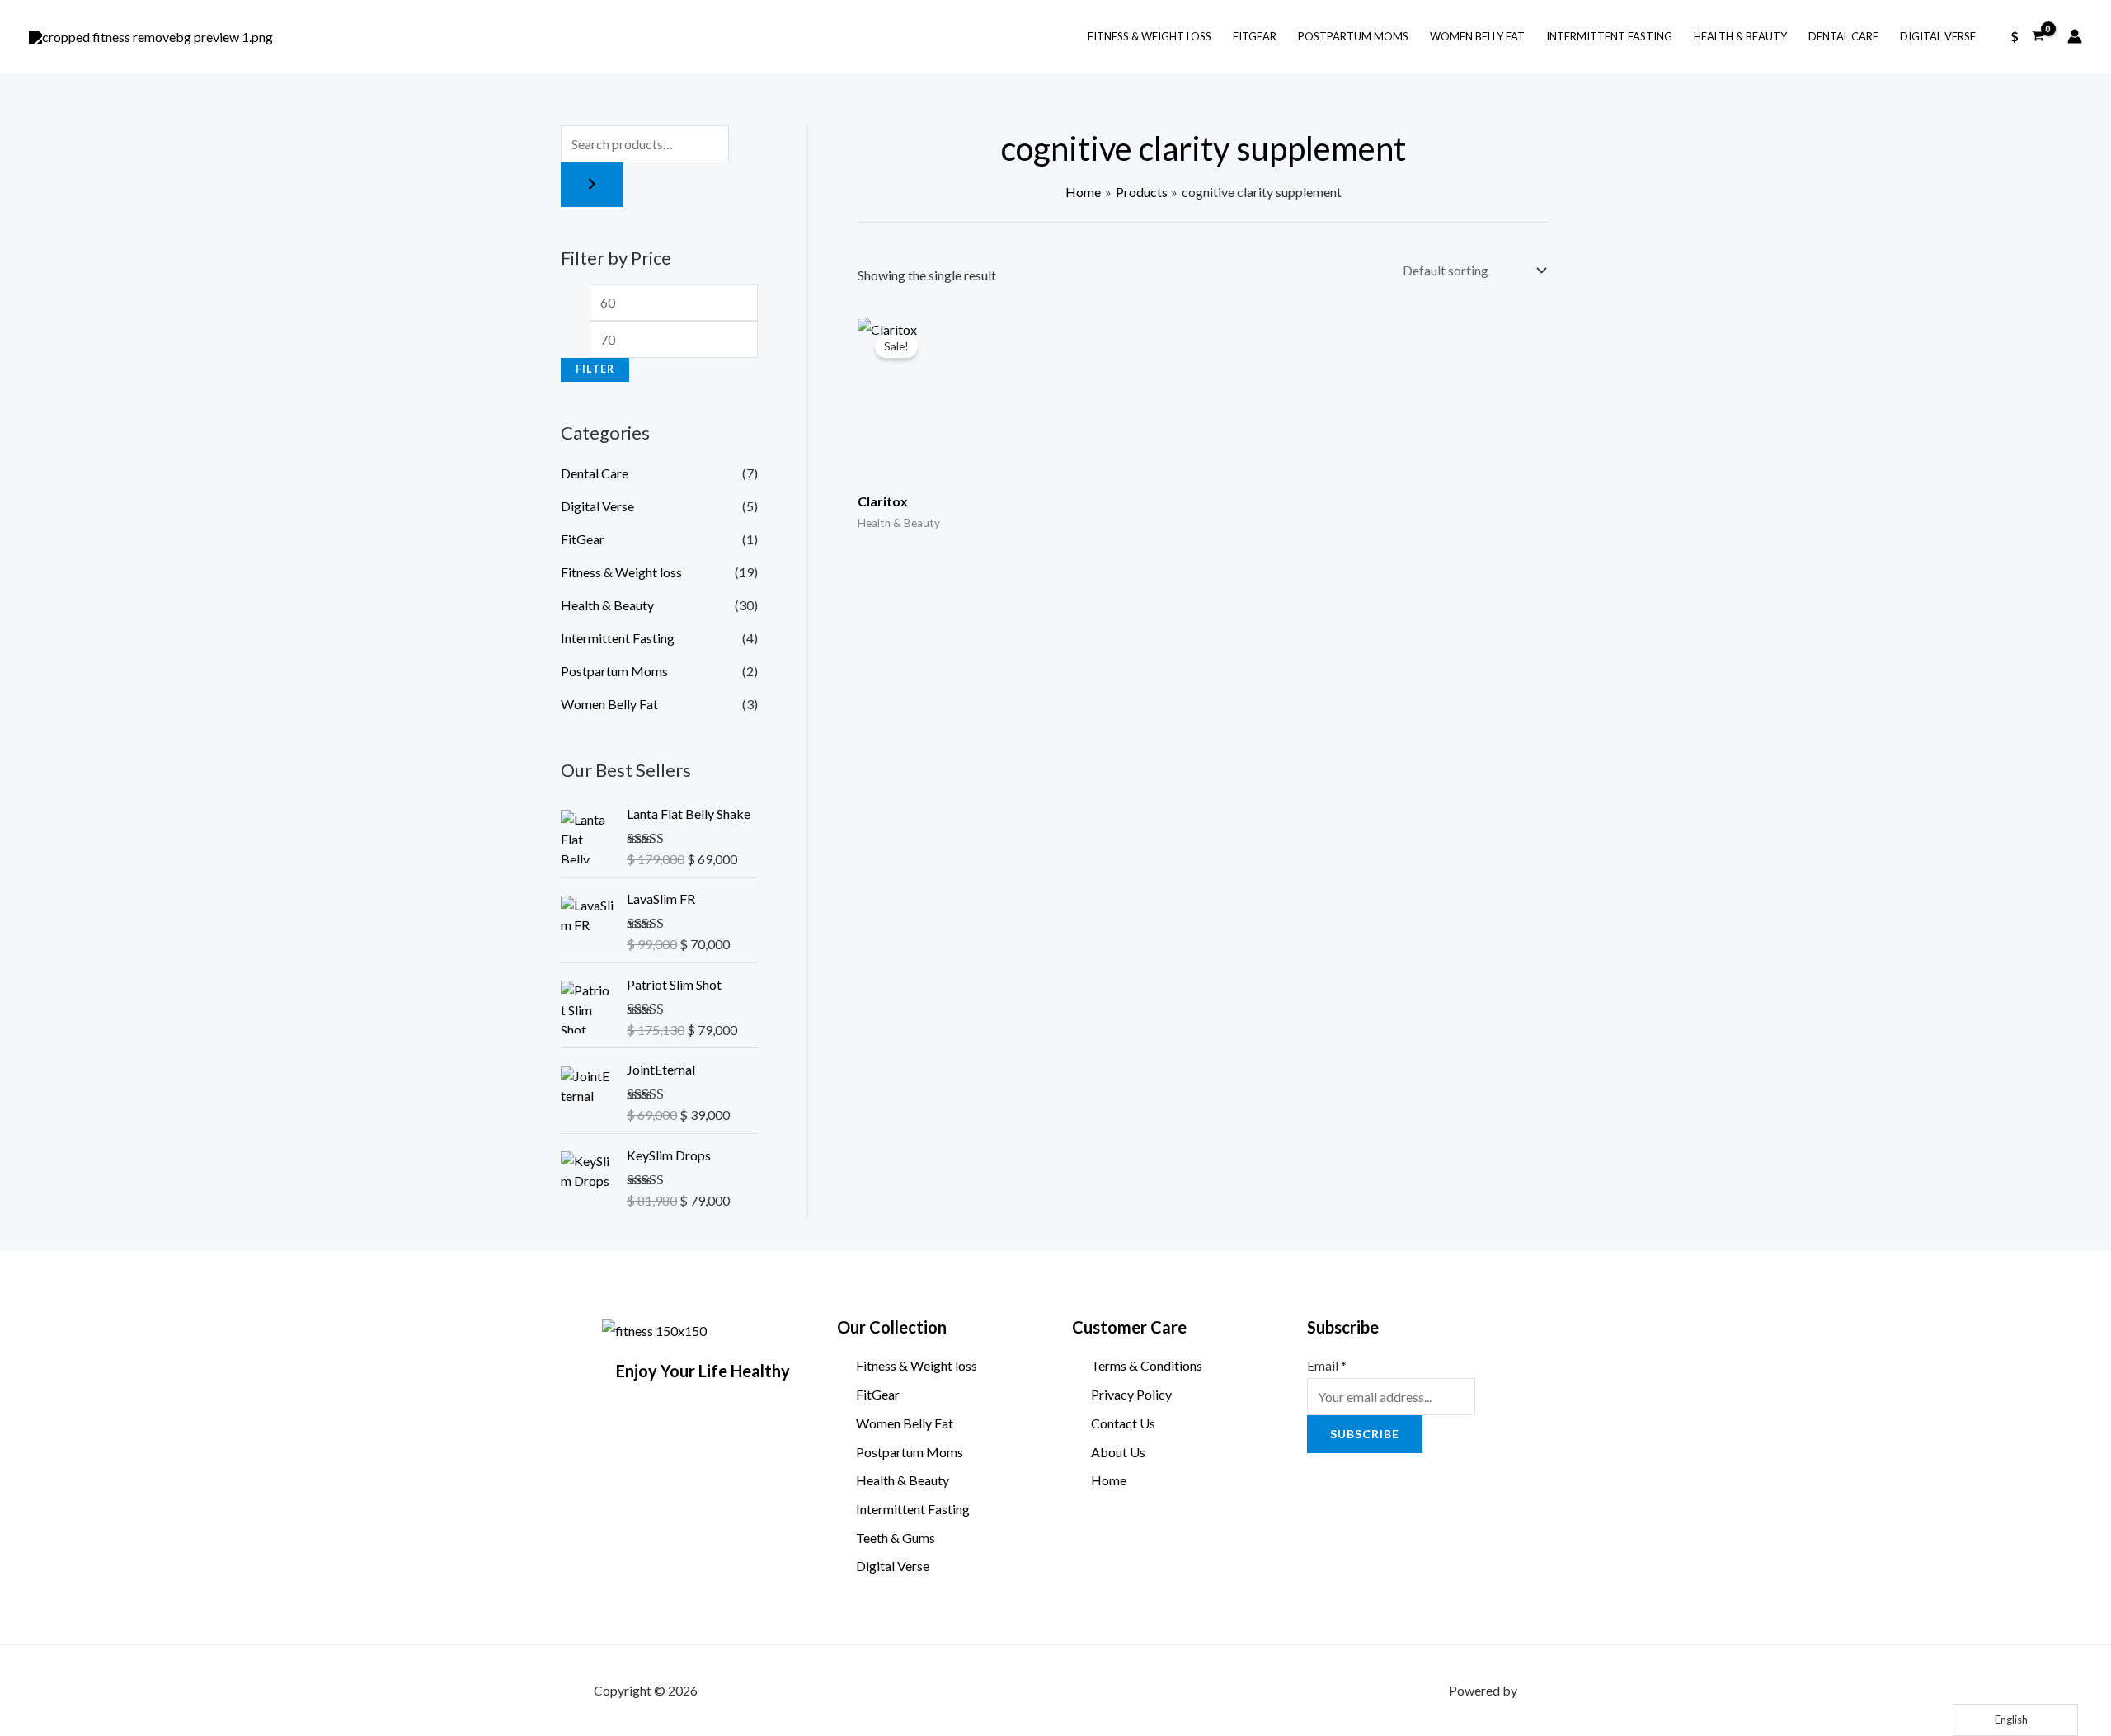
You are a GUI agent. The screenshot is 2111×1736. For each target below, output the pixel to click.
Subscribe (1343, 1327)
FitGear (1255, 36)
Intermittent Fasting (1609, 36)
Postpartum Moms (1353, 36)
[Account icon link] (2075, 36)
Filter (595, 369)
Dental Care (1843, 36)
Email (1327, 1365)
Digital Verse (1938, 36)
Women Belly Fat (1477, 36)
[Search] (592, 185)
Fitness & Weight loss (1150, 36)
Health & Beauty (1740, 36)
